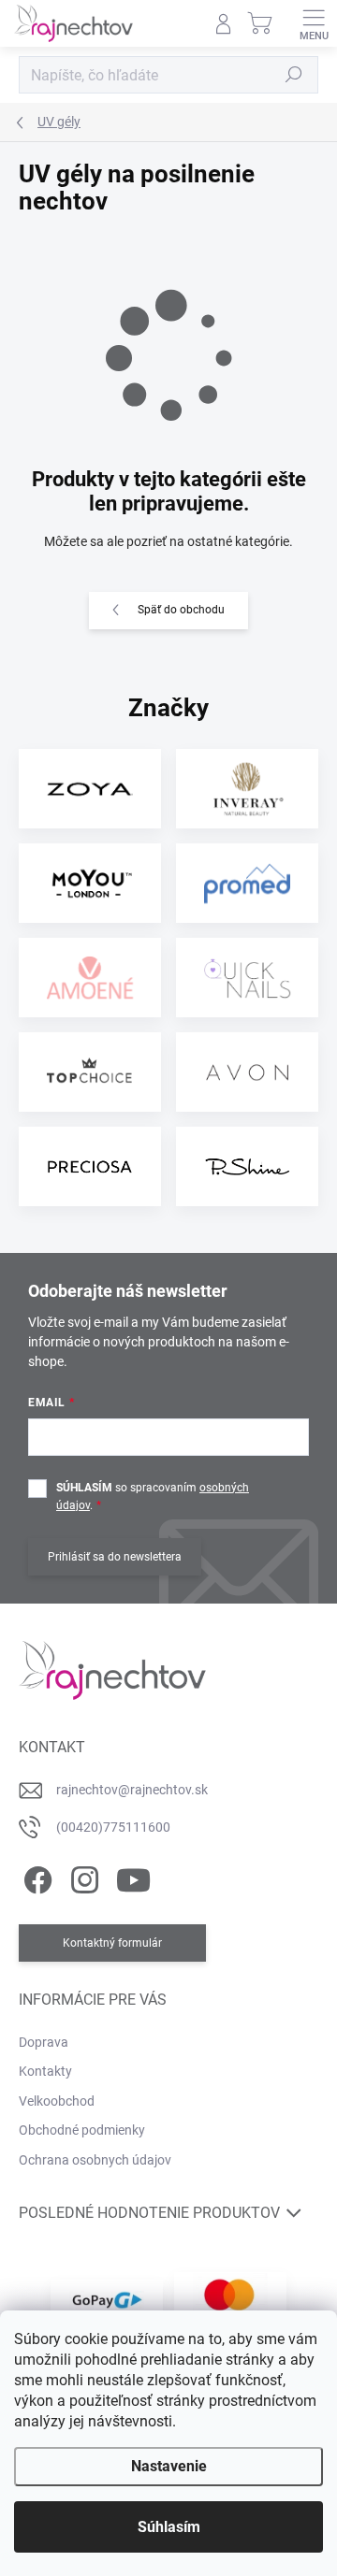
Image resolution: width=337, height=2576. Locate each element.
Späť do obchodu (181, 610)
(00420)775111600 (113, 1827)
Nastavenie (169, 2466)
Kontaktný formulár (112, 1943)
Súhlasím (169, 2527)
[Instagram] (82, 1877)
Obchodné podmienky (82, 2130)
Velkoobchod (57, 2101)
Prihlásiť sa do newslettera (115, 1557)
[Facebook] (35, 1877)
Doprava (44, 2042)
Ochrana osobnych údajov (95, 2160)
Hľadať (294, 75)
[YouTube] (133, 1877)
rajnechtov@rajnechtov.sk (132, 1790)
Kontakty (45, 2071)
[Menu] (314, 23)
